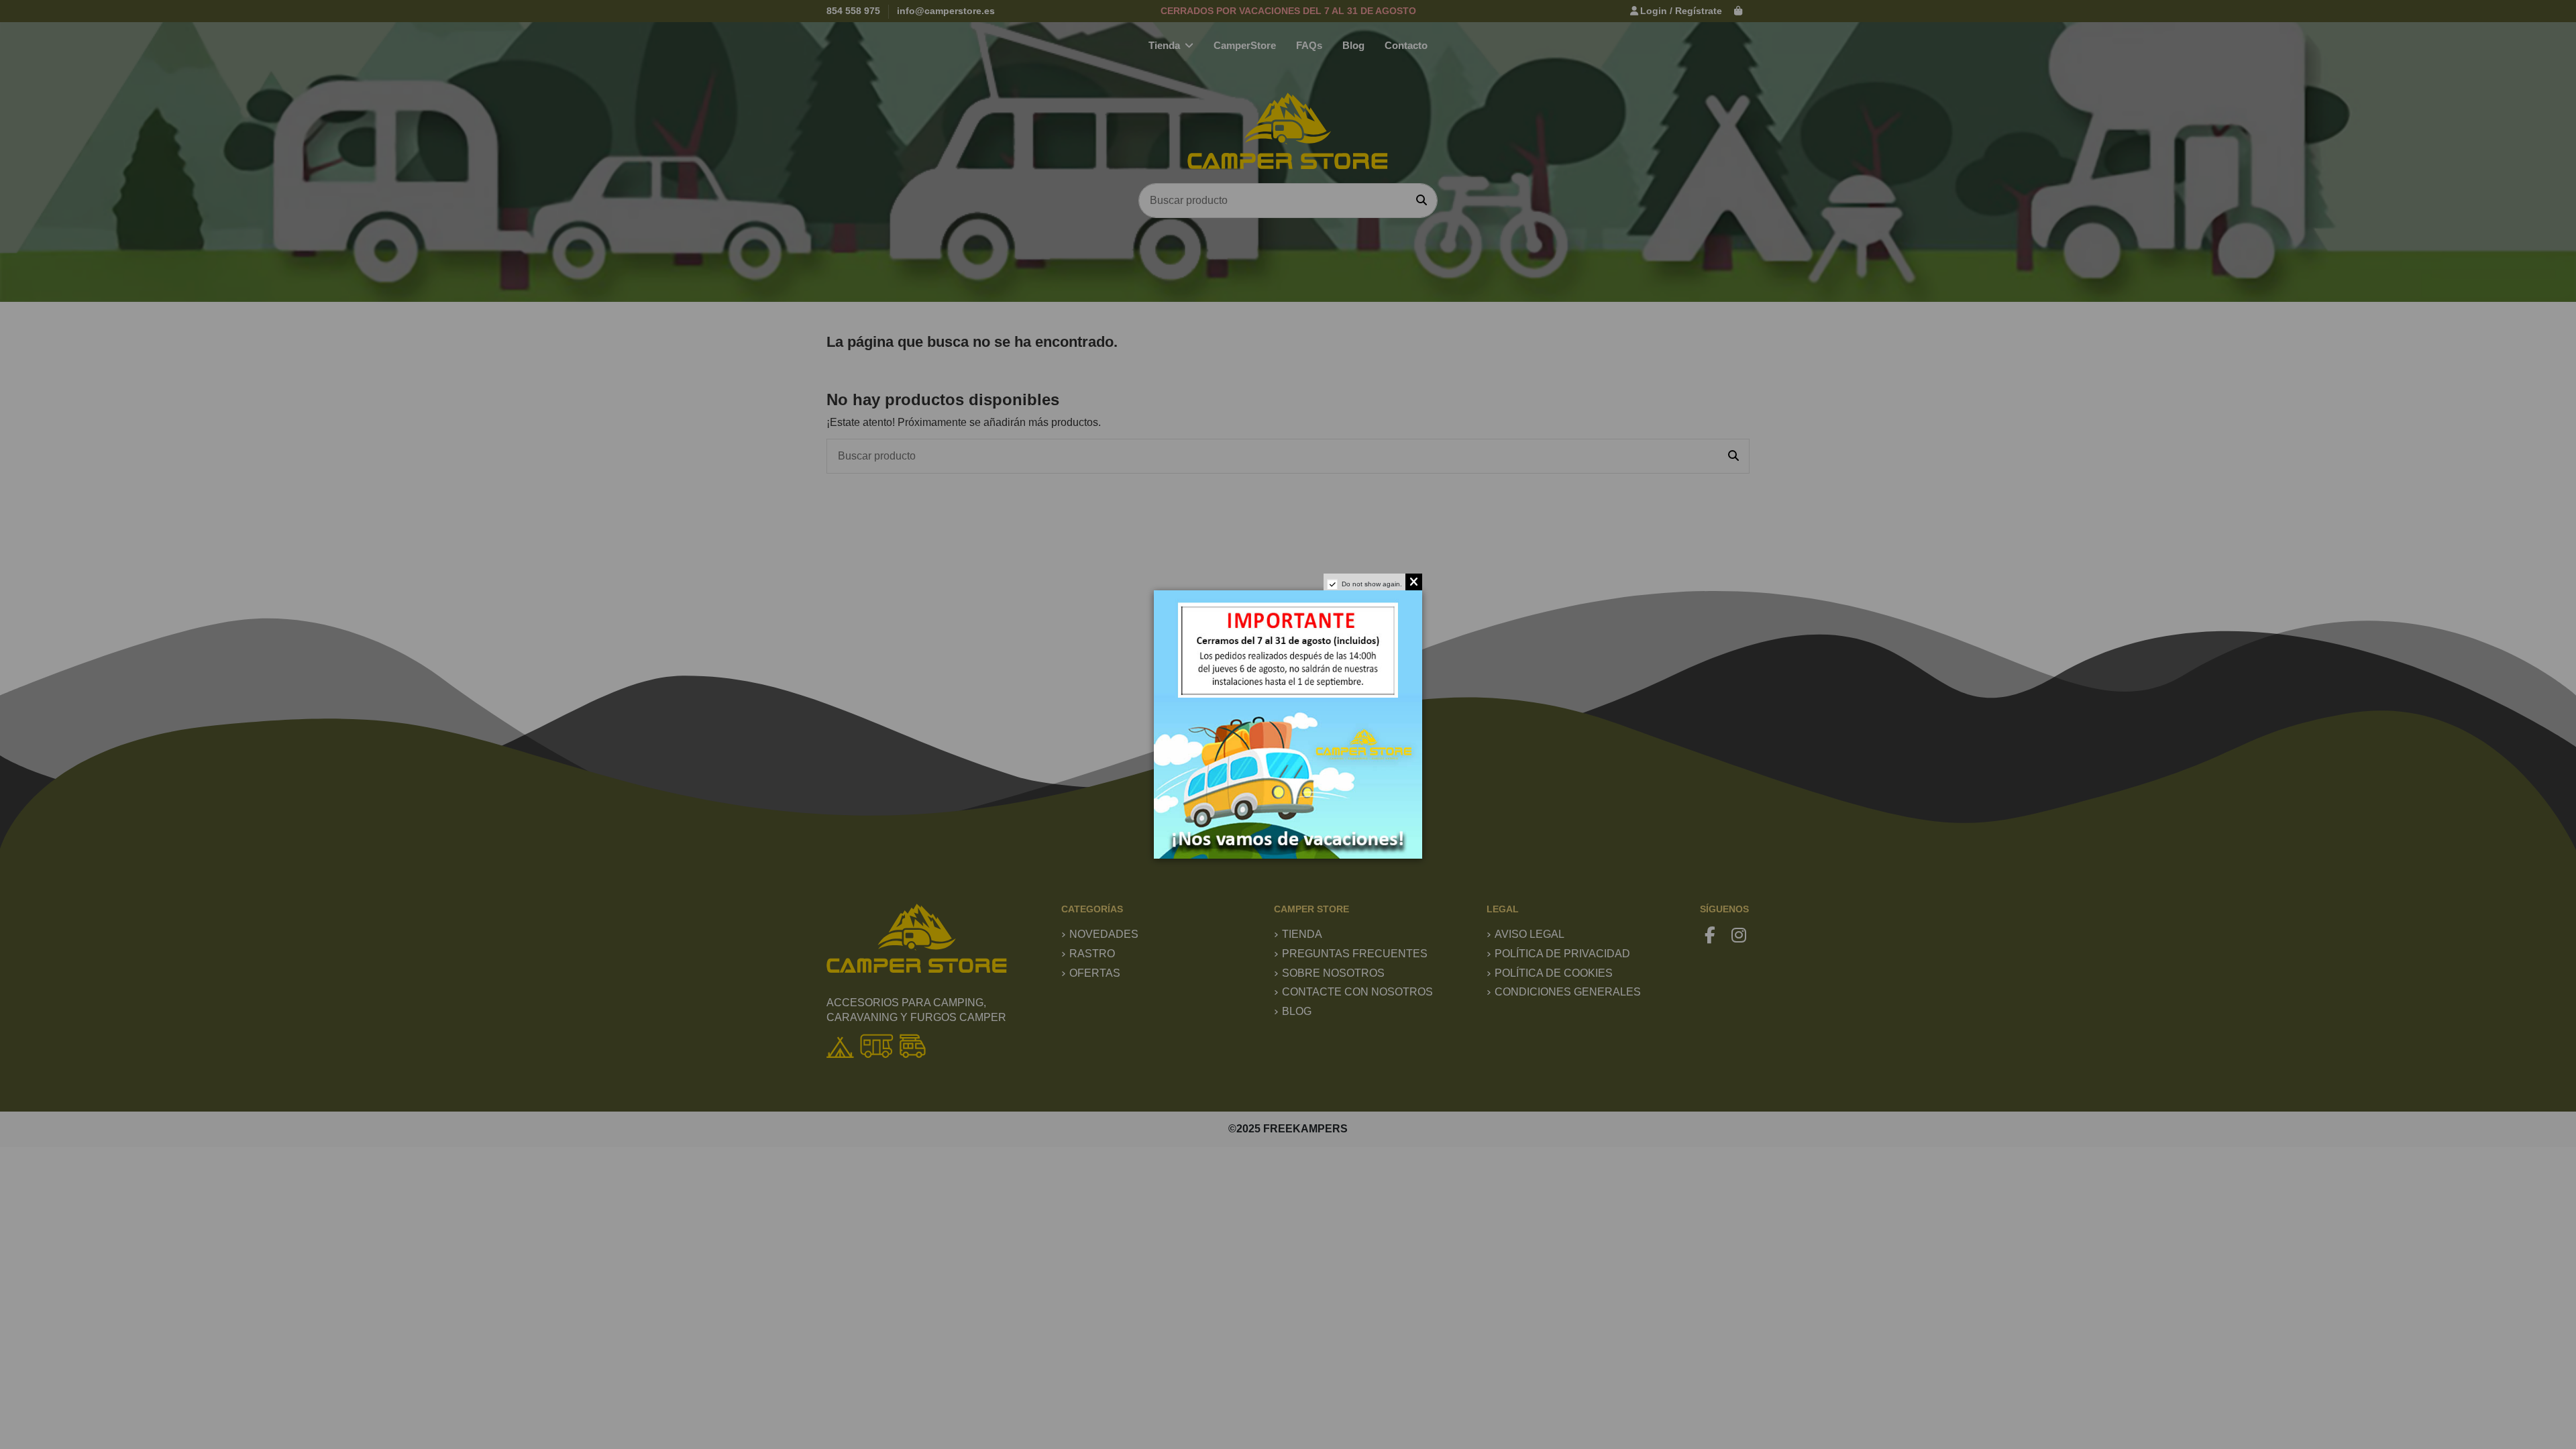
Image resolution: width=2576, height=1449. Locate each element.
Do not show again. (1372, 584)
